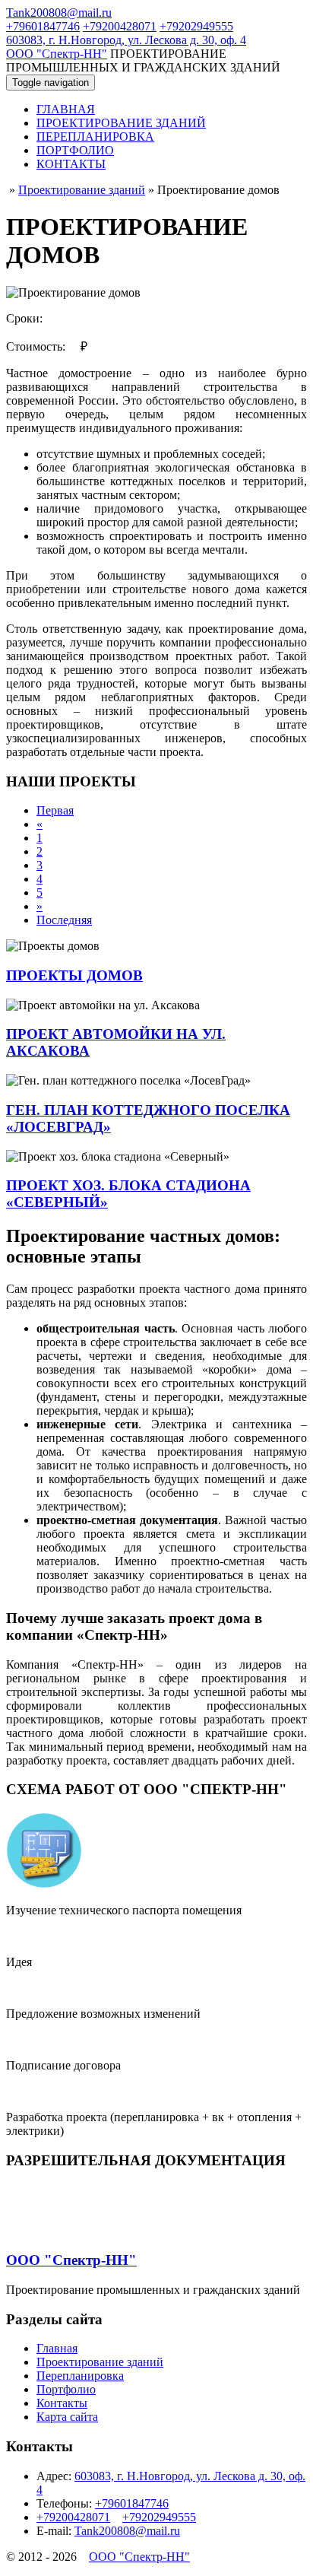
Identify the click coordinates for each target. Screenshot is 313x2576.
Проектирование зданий (100, 2362)
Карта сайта (67, 2417)
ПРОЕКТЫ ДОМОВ (74, 975)
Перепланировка (80, 2376)
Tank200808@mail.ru (59, 13)
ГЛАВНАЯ (66, 109)
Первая (55, 810)
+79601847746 (43, 26)
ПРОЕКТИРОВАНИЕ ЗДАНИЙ (121, 123)
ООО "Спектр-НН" (57, 54)
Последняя (64, 920)
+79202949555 (196, 26)
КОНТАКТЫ (71, 164)
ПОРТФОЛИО (75, 150)
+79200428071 (120, 26)
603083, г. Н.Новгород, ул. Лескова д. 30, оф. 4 (126, 40)
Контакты (62, 2403)
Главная (57, 2348)
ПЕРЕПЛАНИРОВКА (95, 137)
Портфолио (66, 2389)
